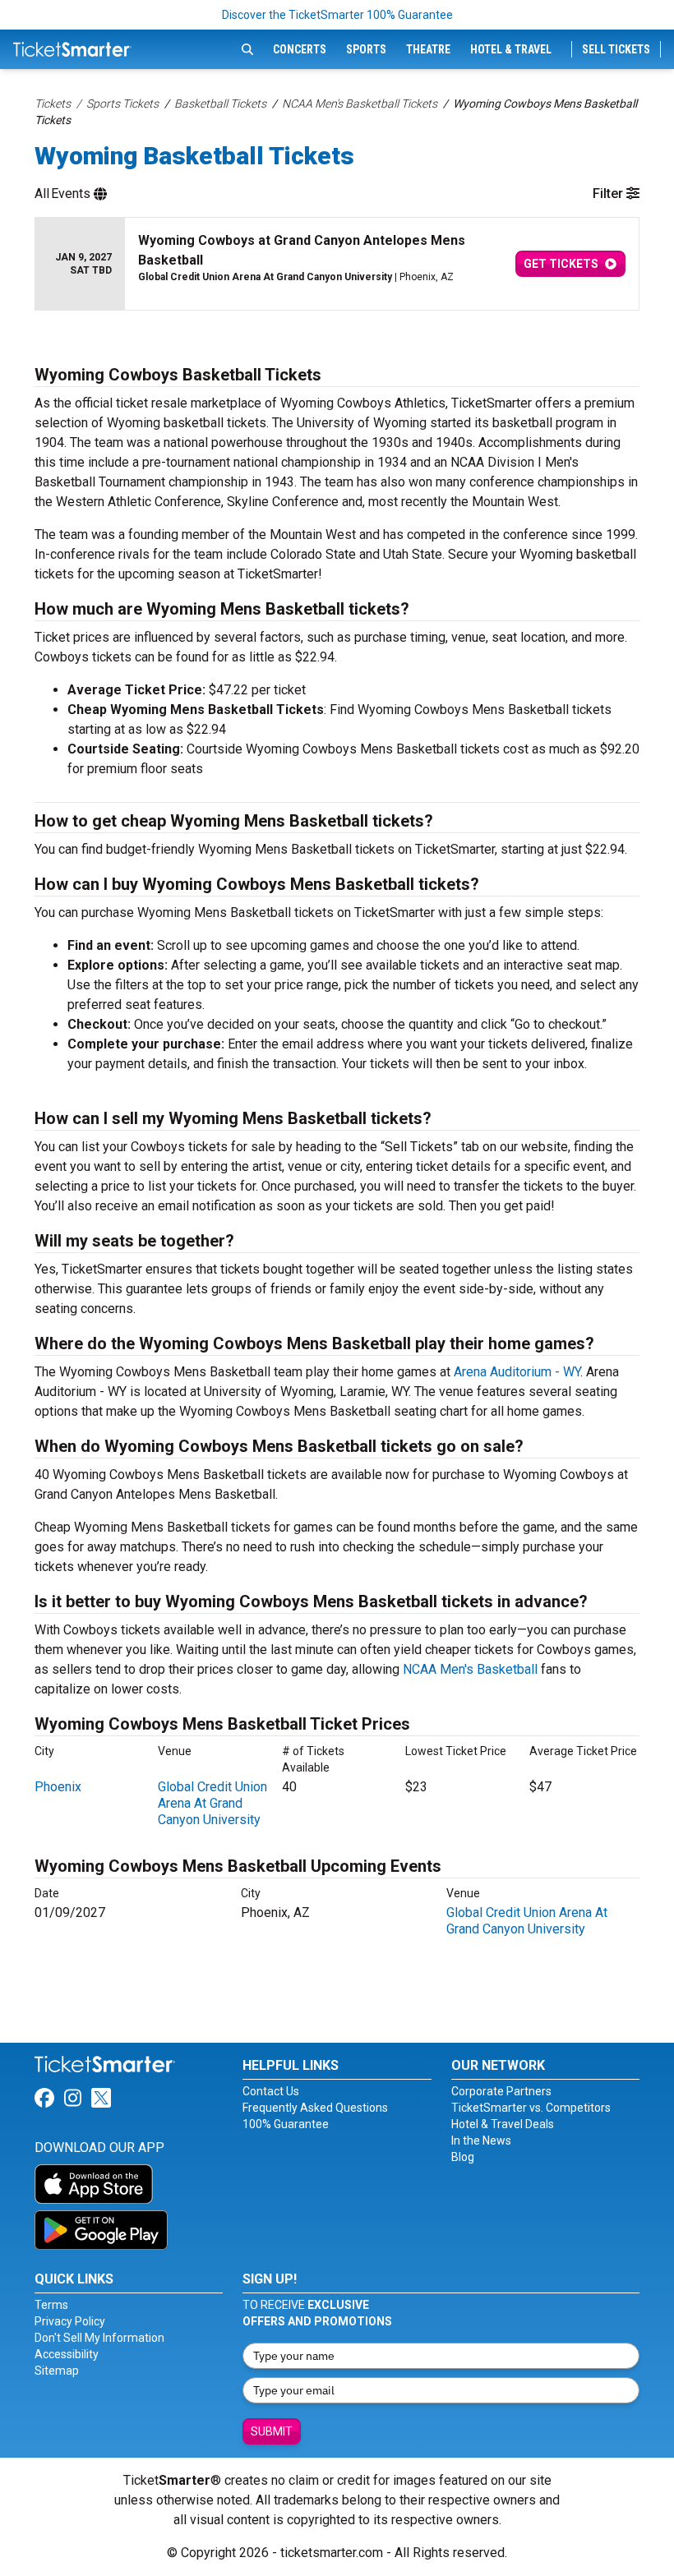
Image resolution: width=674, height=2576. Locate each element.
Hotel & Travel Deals (503, 2124)
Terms (51, 2305)
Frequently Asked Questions (315, 2108)
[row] (337, 264)
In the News (481, 2141)
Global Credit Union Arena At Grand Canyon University (212, 1803)
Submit (272, 2431)
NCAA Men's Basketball (470, 1669)
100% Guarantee (286, 2124)
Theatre (428, 49)
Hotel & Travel (511, 49)
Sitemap (57, 2371)
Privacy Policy (70, 2321)
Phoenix (58, 1787)
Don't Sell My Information (99, 2338)
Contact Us (271, 2091)
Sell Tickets (616, 49)
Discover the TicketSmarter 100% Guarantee (337, 15)
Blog (463, 2157)
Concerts (300, 49)
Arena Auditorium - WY (517, 1372)
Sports (366, 49)
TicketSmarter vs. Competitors (531, 2108)
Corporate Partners (501, 2091)
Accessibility (67, 2354)
